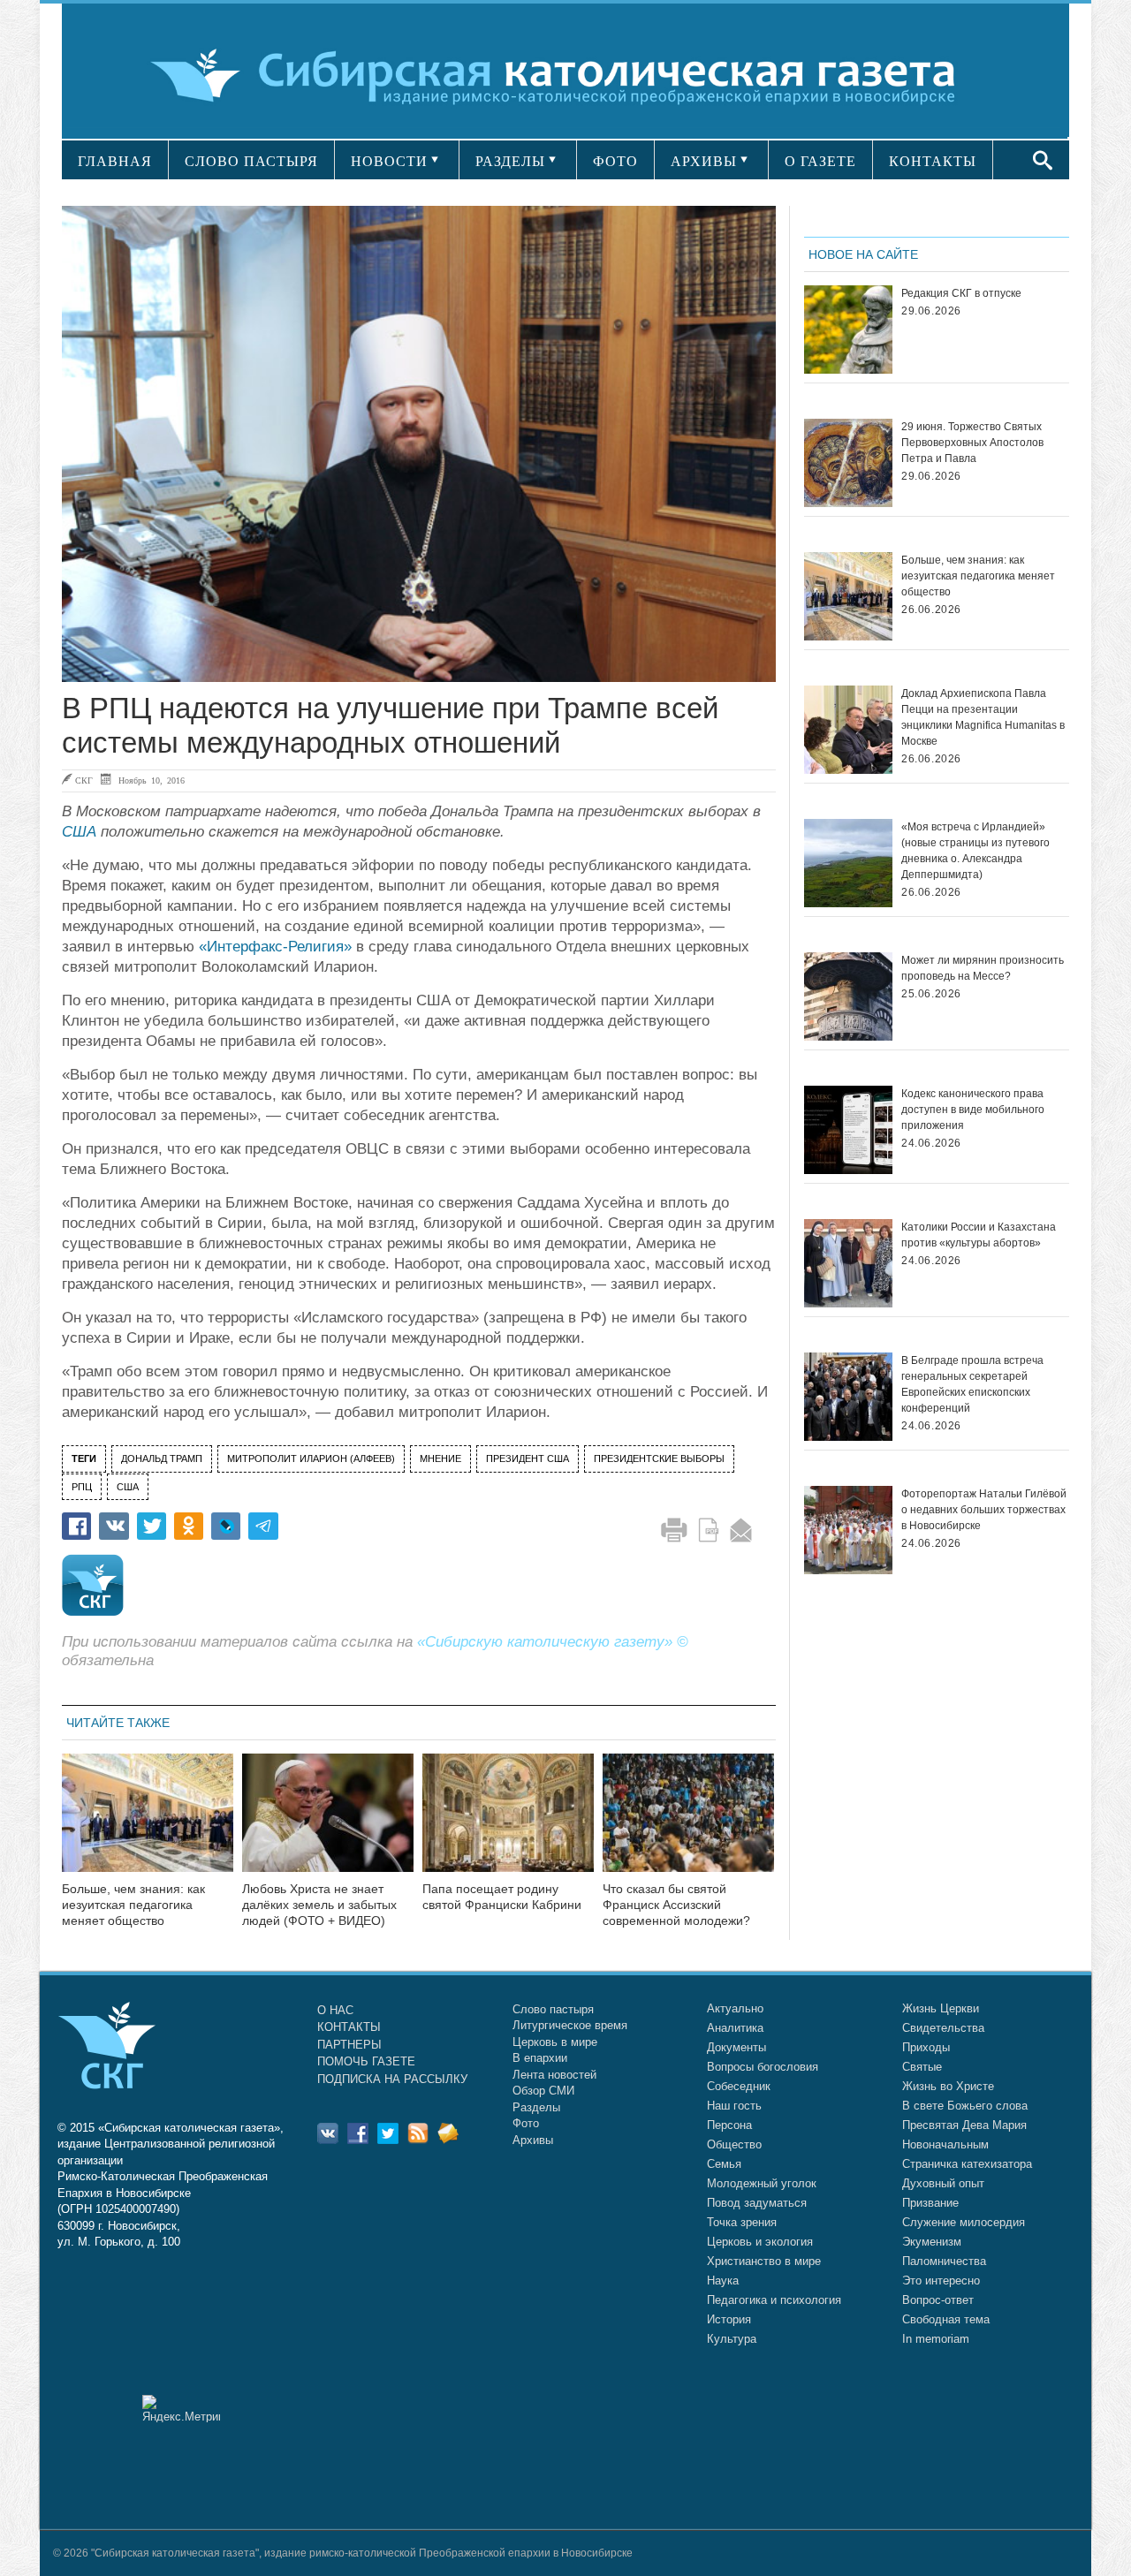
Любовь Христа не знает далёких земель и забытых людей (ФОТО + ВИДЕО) (319, 1905)
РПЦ (82, 1487)
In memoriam (936, 2339)
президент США (528, 1458)
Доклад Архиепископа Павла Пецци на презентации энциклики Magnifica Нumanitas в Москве (983, 717)
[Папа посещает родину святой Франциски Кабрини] (508, 1824)
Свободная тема (946, 2319)
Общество (734, 2144)
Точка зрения (742, 2222)
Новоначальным (945, 2144)
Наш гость (734, 2106)
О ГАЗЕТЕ (820, 161)
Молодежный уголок (762, 2183)
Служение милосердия (964, 2222)
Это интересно (941, 2281)
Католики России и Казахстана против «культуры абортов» (979, 1235)
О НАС (335, 2010)
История (729, 2319)
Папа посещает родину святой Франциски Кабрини (502, 1897)
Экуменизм (932, 2242)
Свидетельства (943, 2028)
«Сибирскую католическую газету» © (553, 1642)
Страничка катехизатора (967, 2164)
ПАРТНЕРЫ (349, 2045)
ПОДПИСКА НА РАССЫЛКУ (392, 2079)
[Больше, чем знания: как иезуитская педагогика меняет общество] (148, 1824)
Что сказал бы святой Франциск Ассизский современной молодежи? (676, 1905)
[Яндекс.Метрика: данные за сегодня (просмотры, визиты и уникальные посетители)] (181, 2409)
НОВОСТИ (389, 161)
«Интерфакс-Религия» (275, 947)
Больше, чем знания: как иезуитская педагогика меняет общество (133, 1905)
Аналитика (735, 2028)
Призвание (930, 2203)
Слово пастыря (553, 2009)
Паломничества (944, 2261)
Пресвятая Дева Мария (964, 2125)
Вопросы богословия (763, 2067)
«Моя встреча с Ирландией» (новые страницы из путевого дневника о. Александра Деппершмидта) (975, 851)
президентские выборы (659, 1458)
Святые (922, 2067)
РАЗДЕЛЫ (510, 161)
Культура (732, 2339)
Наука (723, 2281)
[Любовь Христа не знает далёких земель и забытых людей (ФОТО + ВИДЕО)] (328, 1824)
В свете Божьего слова (965, 2106)
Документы (736, 2047)
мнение (440, 1458)
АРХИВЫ (704, 161)
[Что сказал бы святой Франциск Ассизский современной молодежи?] (688, 1824)
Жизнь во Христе (948, 2086)
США (79, 832)
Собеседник (739, 2086)
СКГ (84, 780)
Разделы (536, 2107)
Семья (724, 2164)
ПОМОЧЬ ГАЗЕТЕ (366, 2061)
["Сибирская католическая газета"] (563, 75)
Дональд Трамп (162, 1458)
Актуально (735, 2008)
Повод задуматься (757, 2203)
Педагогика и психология (774, 2300)
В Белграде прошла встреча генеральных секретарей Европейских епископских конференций (972, 1384)
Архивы (533, 2140)
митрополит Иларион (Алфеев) (311, 1458)
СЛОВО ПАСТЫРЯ (251, 161)
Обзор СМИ (543, 2091)
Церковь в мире (555, 2042)
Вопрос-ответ (938, 2300)
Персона (729, 2125)
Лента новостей (554, 2075)
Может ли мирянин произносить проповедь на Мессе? (983, 968)
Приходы (926, 2047)
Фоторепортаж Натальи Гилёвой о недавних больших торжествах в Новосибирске (984, 1510)
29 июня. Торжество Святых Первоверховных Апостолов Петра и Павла (972, 443)
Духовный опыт (943, 2183)
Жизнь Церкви (941, 2008)
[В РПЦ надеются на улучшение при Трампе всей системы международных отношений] (419, 444)
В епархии (540, 2058)
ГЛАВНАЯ (115, 161)
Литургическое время (570, 2025)
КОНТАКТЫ (933, 161)
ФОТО (615, 161)
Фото (526, 2123)
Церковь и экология (760, 2242)
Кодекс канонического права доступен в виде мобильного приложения (973, 1110)
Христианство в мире (764, 2261)
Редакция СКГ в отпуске (961, 293)
